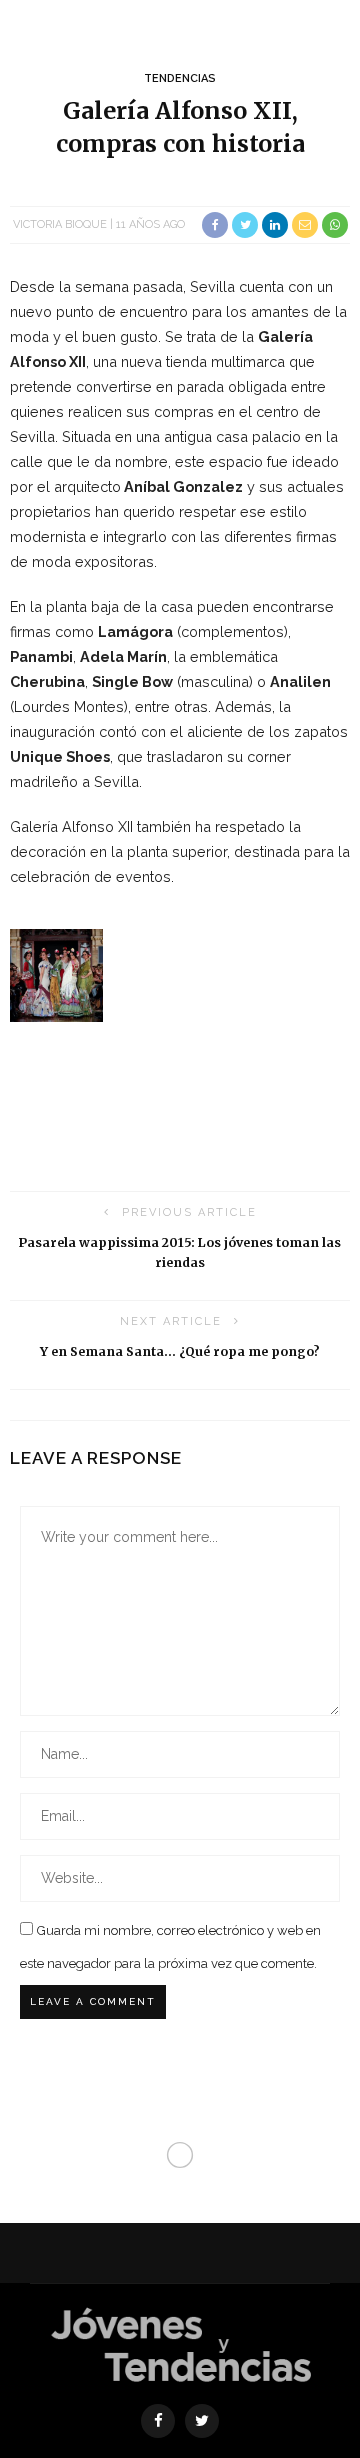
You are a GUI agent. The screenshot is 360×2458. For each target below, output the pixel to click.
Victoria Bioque (60, 224)
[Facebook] (158, 2421)
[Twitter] (202, 2421)
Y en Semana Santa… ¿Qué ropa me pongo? (180, 1351)
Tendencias (180, 78)
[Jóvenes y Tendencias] (180, 2342)
